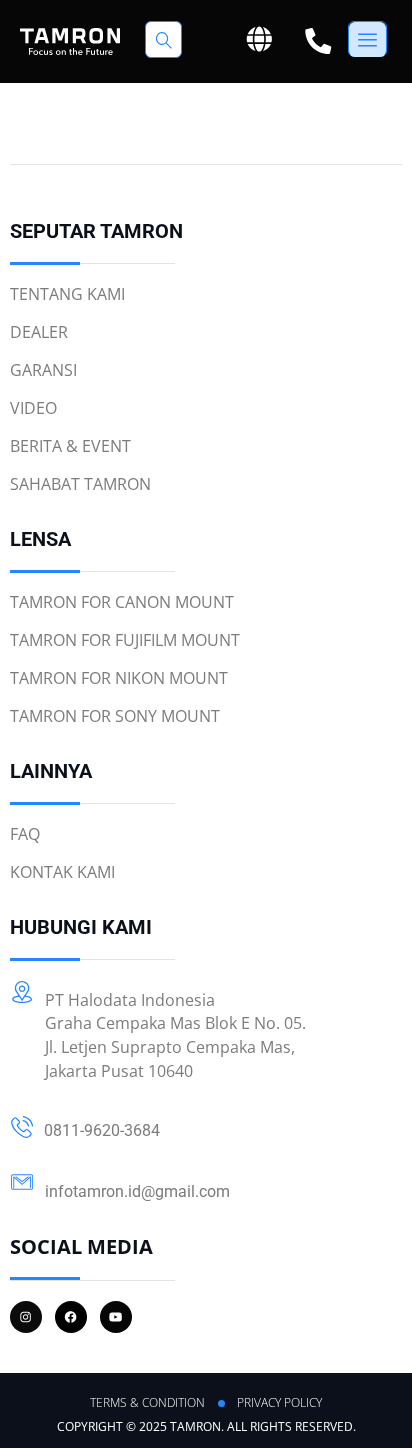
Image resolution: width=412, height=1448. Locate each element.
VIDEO (33, 408)
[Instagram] (26, 1317)
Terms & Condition (147, 1402)
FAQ (25, 834)
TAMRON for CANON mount (122, 602)
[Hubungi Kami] (318, 41)
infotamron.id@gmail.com (137, 1191)
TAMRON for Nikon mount (119, 678)
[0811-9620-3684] (22, 1127)
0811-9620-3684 (102, 1130)
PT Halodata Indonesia (130, 1000)
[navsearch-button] (163, 39)
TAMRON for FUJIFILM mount (125, 640)
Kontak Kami (62, 872)
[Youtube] (116, 1317)
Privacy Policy (279, 1402)
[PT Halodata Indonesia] (22, 992)
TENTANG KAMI (67, 294)
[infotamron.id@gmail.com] (22, 1182)
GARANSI (43, 370)
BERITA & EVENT (70, 446)
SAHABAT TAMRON (80, 484)
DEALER (39, 332)
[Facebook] (71, 1317)
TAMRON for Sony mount (115, 716)
